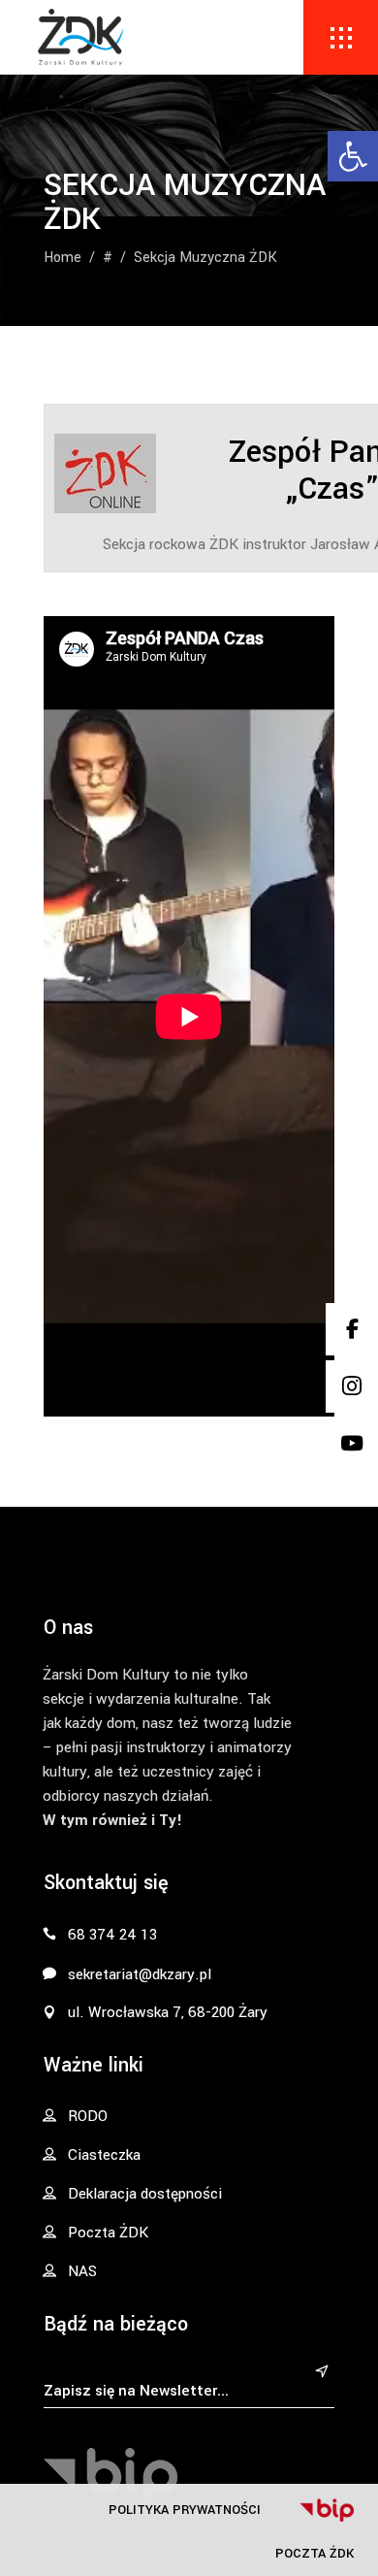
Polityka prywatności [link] (185, 2510)
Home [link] (63, 258)
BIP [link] (327, 2510)
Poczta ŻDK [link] (315, 2553)
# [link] (108, 258)
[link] (353, 156)
